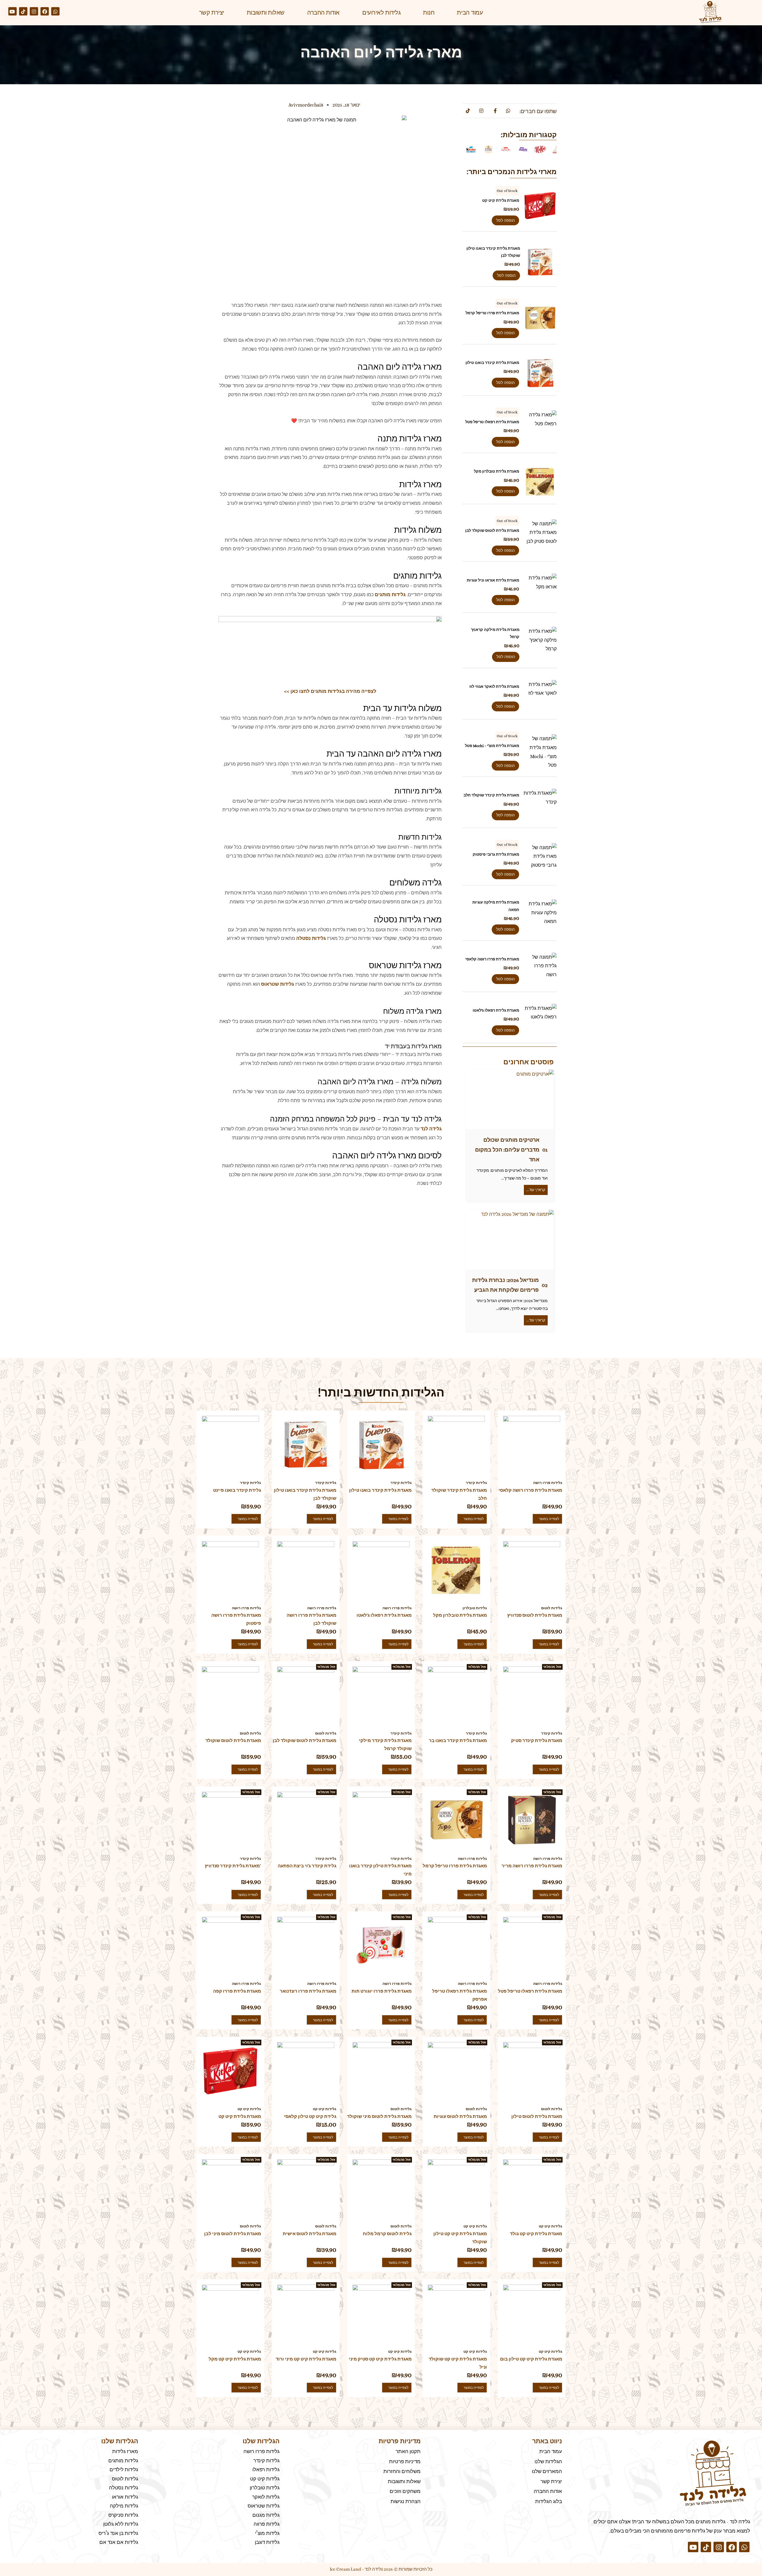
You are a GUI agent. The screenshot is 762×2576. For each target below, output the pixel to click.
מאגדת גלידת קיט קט (501, 200)
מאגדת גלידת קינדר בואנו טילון (492, 363)
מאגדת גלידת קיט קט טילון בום (531, 2359)
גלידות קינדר (250, 1483)
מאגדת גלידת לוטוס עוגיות (460, 2116)
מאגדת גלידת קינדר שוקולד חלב (491, 795)
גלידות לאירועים (381, 13)
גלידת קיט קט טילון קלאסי (310, 2116)
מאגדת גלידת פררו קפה (237, 1991)
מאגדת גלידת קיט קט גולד (536, 2234)
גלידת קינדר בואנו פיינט (237, 1490)
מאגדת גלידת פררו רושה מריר (532, 1866)
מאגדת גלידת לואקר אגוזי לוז (494, 686)
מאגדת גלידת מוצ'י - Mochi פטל (492, 746)
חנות (429, 13)
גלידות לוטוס (552, 1608)
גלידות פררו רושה (548, 1483)
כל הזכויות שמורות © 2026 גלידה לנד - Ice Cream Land (381, 2569)
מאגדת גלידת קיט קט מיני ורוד (306, 2359)
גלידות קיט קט (249, 2109)
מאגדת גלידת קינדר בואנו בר (458, 1741)
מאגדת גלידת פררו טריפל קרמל (492, 313)
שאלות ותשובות (266, 13)
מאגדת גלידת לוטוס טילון (537, 2116)
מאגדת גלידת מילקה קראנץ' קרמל (495, 633)
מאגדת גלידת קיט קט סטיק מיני (380, 2359)
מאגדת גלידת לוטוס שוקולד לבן (492, 531)
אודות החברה (323, 13)
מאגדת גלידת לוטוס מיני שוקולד (379, 2116)
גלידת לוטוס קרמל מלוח (387, 2234)
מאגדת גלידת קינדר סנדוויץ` (233, 1866)
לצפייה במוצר (540, 206)
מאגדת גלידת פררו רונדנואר (308, 1991)
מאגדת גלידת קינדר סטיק (537, 1741)
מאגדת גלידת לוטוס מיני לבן (233, 2234)
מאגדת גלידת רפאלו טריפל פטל (492, 422)
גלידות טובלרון (475, 1608)
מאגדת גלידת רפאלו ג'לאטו (496, 1010)
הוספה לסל (505, 220)
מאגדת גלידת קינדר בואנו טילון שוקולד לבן (493, 252)
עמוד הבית (470, 13)
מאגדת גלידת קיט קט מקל (235, 2359)
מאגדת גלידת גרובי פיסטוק (496, 854)
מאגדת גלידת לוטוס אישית (310, 2234)
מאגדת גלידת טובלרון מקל (496, 471)
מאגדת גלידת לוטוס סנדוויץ (535, 1615)
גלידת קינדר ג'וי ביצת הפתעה (307, 1866)
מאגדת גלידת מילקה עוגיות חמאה (496, 906)
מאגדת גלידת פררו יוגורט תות (382, 1991)
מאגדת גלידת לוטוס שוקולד (233, 1741)
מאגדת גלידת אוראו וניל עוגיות (493, 580)
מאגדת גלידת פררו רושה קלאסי (492, 959)
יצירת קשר (212, 13)
